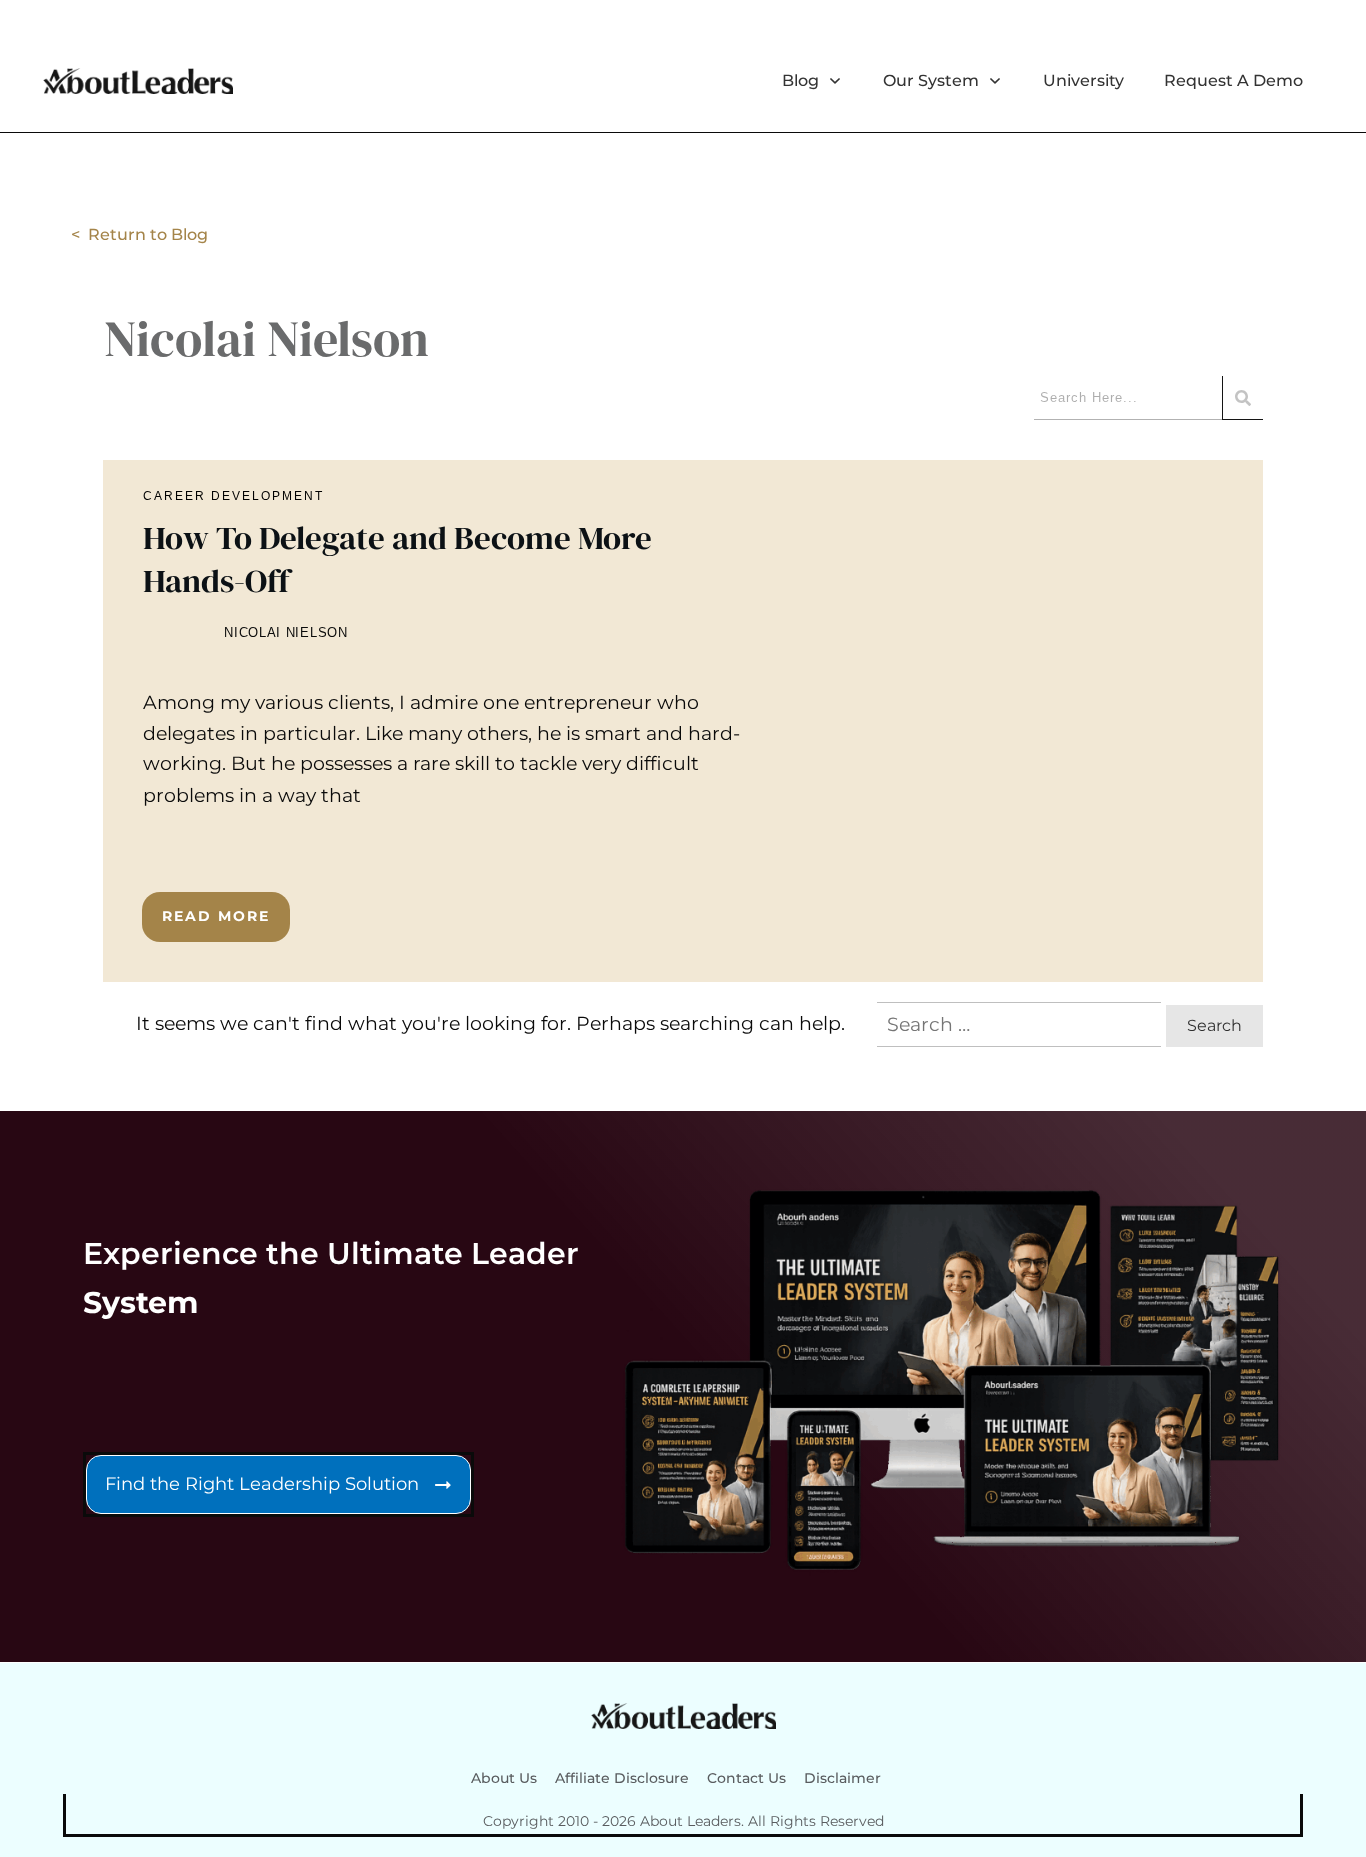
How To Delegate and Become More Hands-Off (683, 721)
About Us (504, 1778)
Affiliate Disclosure (622, 1778)
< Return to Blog (139, 234)
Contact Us (746, 1778)
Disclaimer (842, 1778)
